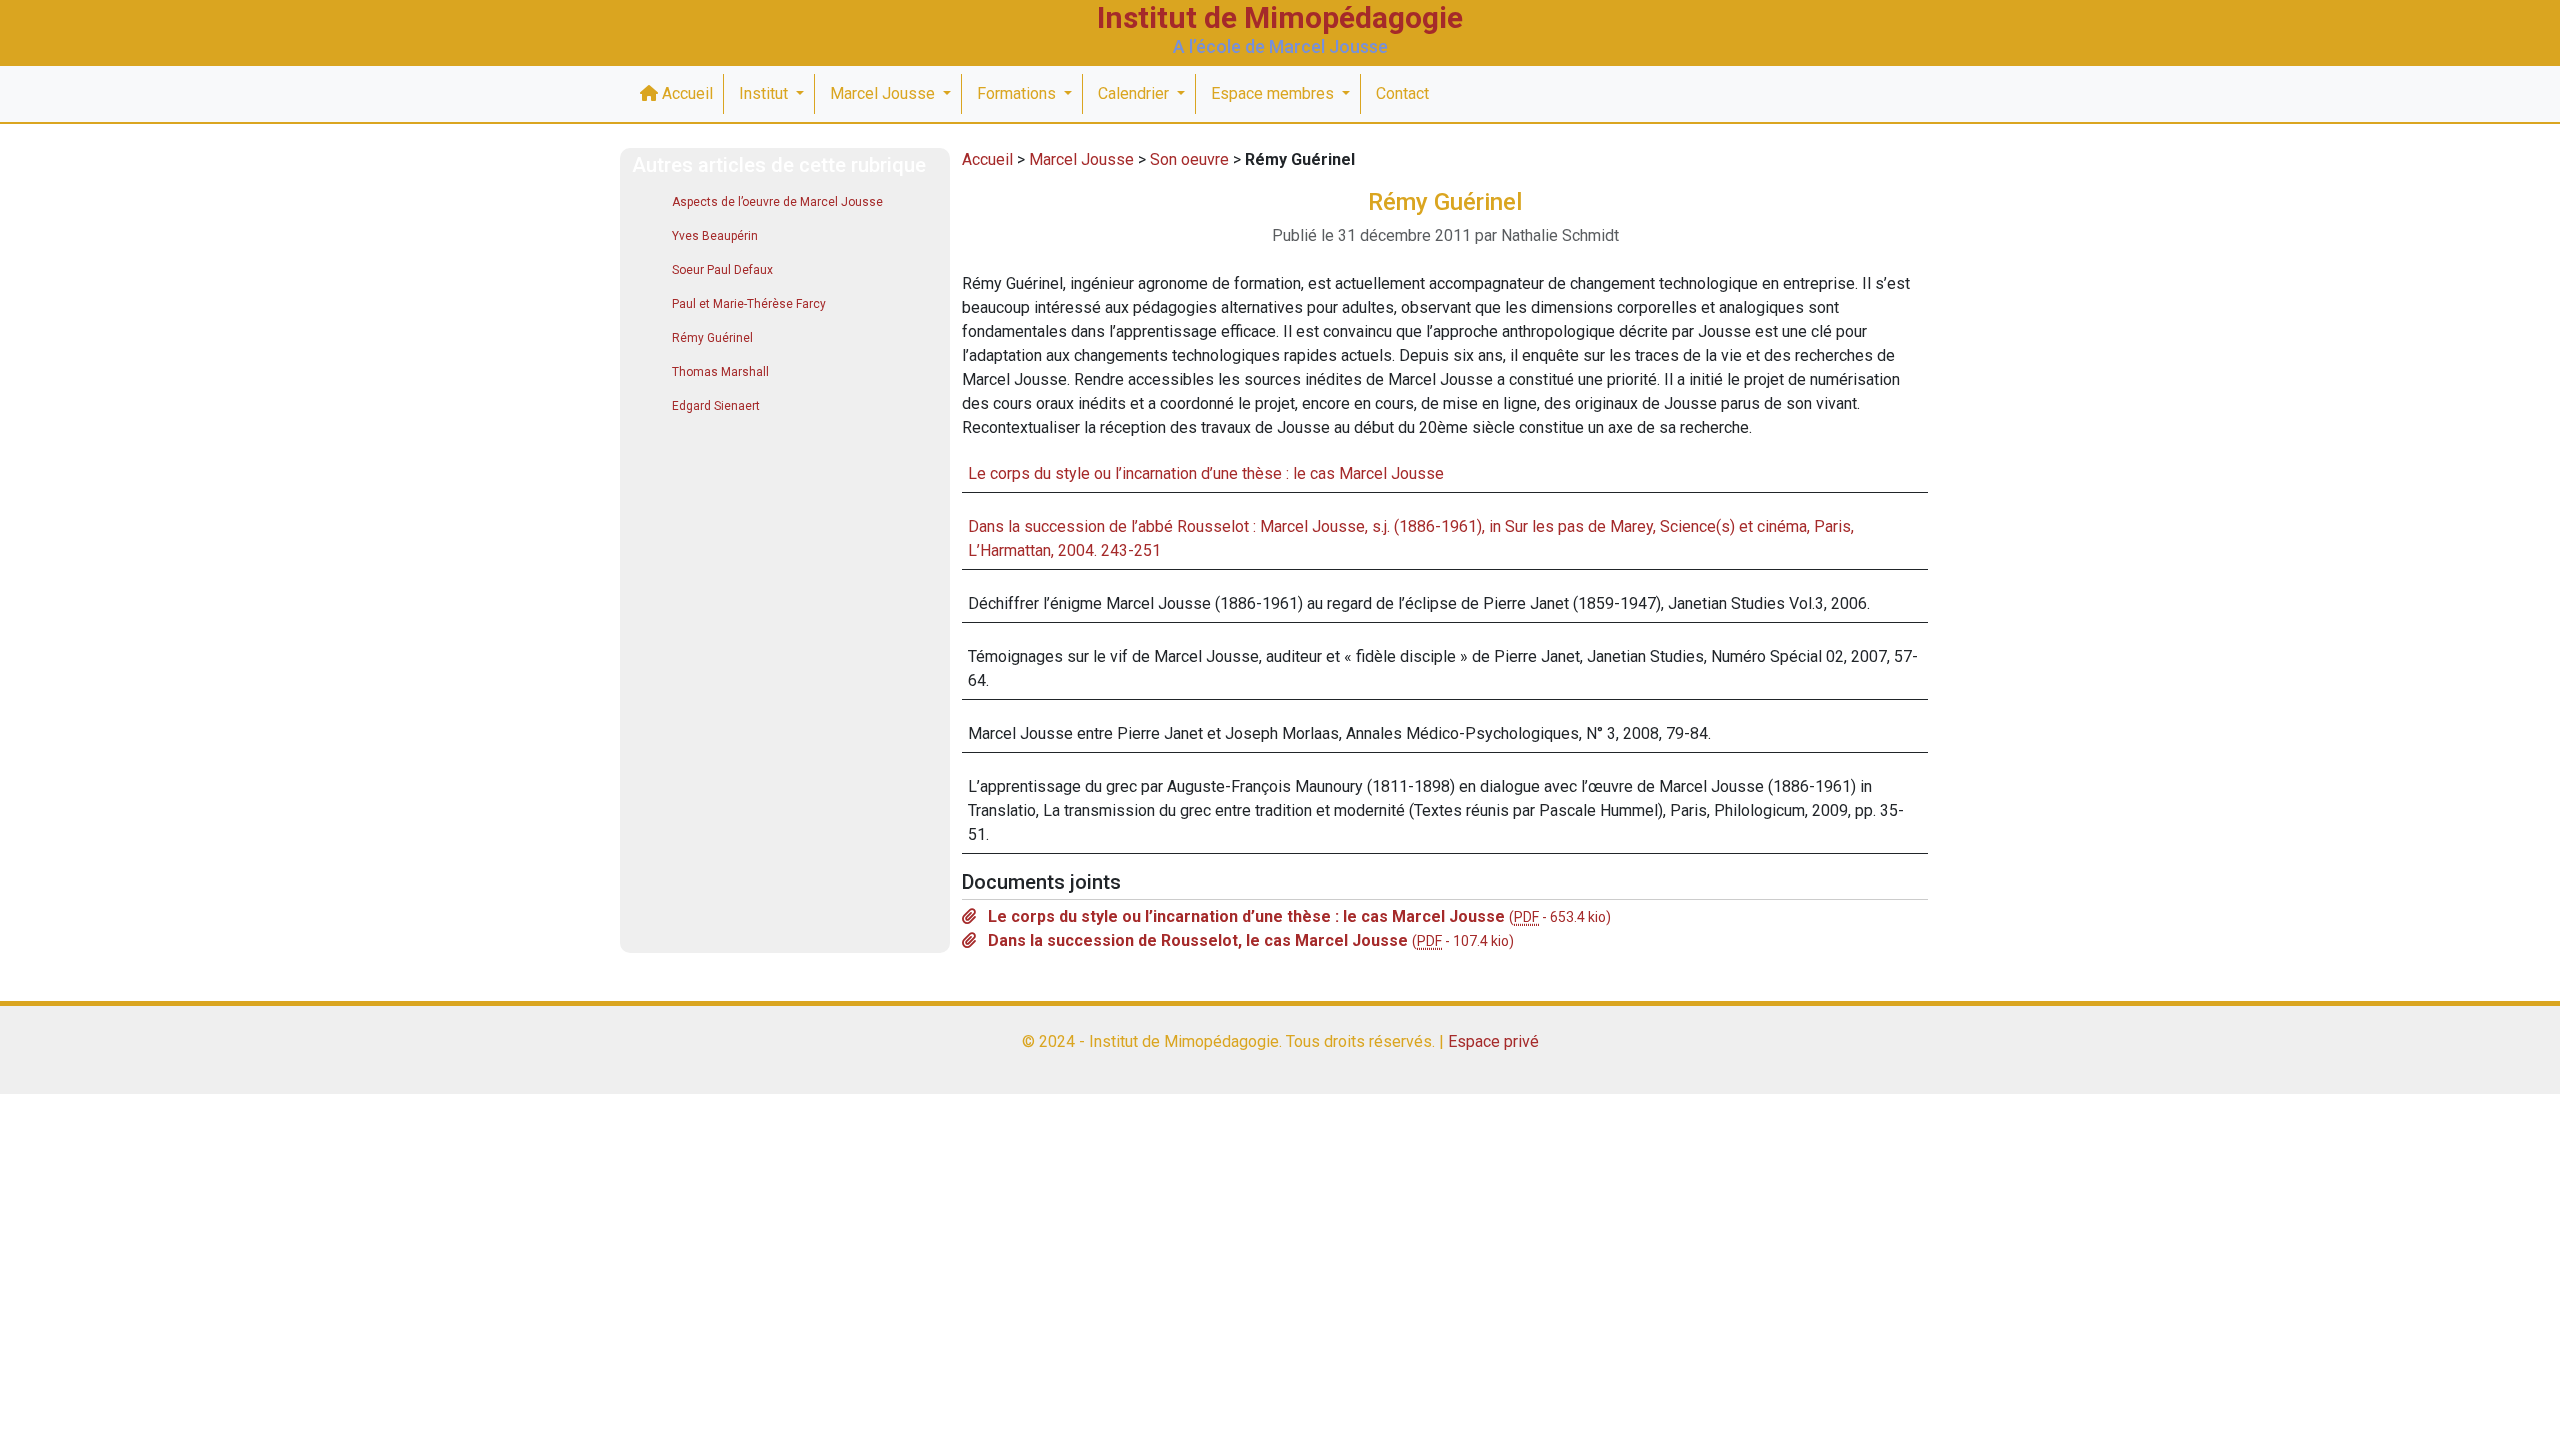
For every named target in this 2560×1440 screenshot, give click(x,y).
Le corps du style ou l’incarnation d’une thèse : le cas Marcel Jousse (1206, 473)
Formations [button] (1018, 93)
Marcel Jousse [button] (884, 93)
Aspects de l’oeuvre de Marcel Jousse (777, 202)
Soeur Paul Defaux (722, 270)
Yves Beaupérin (715, 236)
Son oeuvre (1189, 159)
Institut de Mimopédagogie (1280, 17)
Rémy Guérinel (712, 338)
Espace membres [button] (1274, 93)
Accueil (685, 93)
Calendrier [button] (1135, 93)
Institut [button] (765, 93)
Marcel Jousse (1081, 159)
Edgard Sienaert (716, 406)
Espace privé (1493, 1041)
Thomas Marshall (720, 372)
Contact (1402, 93)
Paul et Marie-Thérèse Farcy (749, 304)
